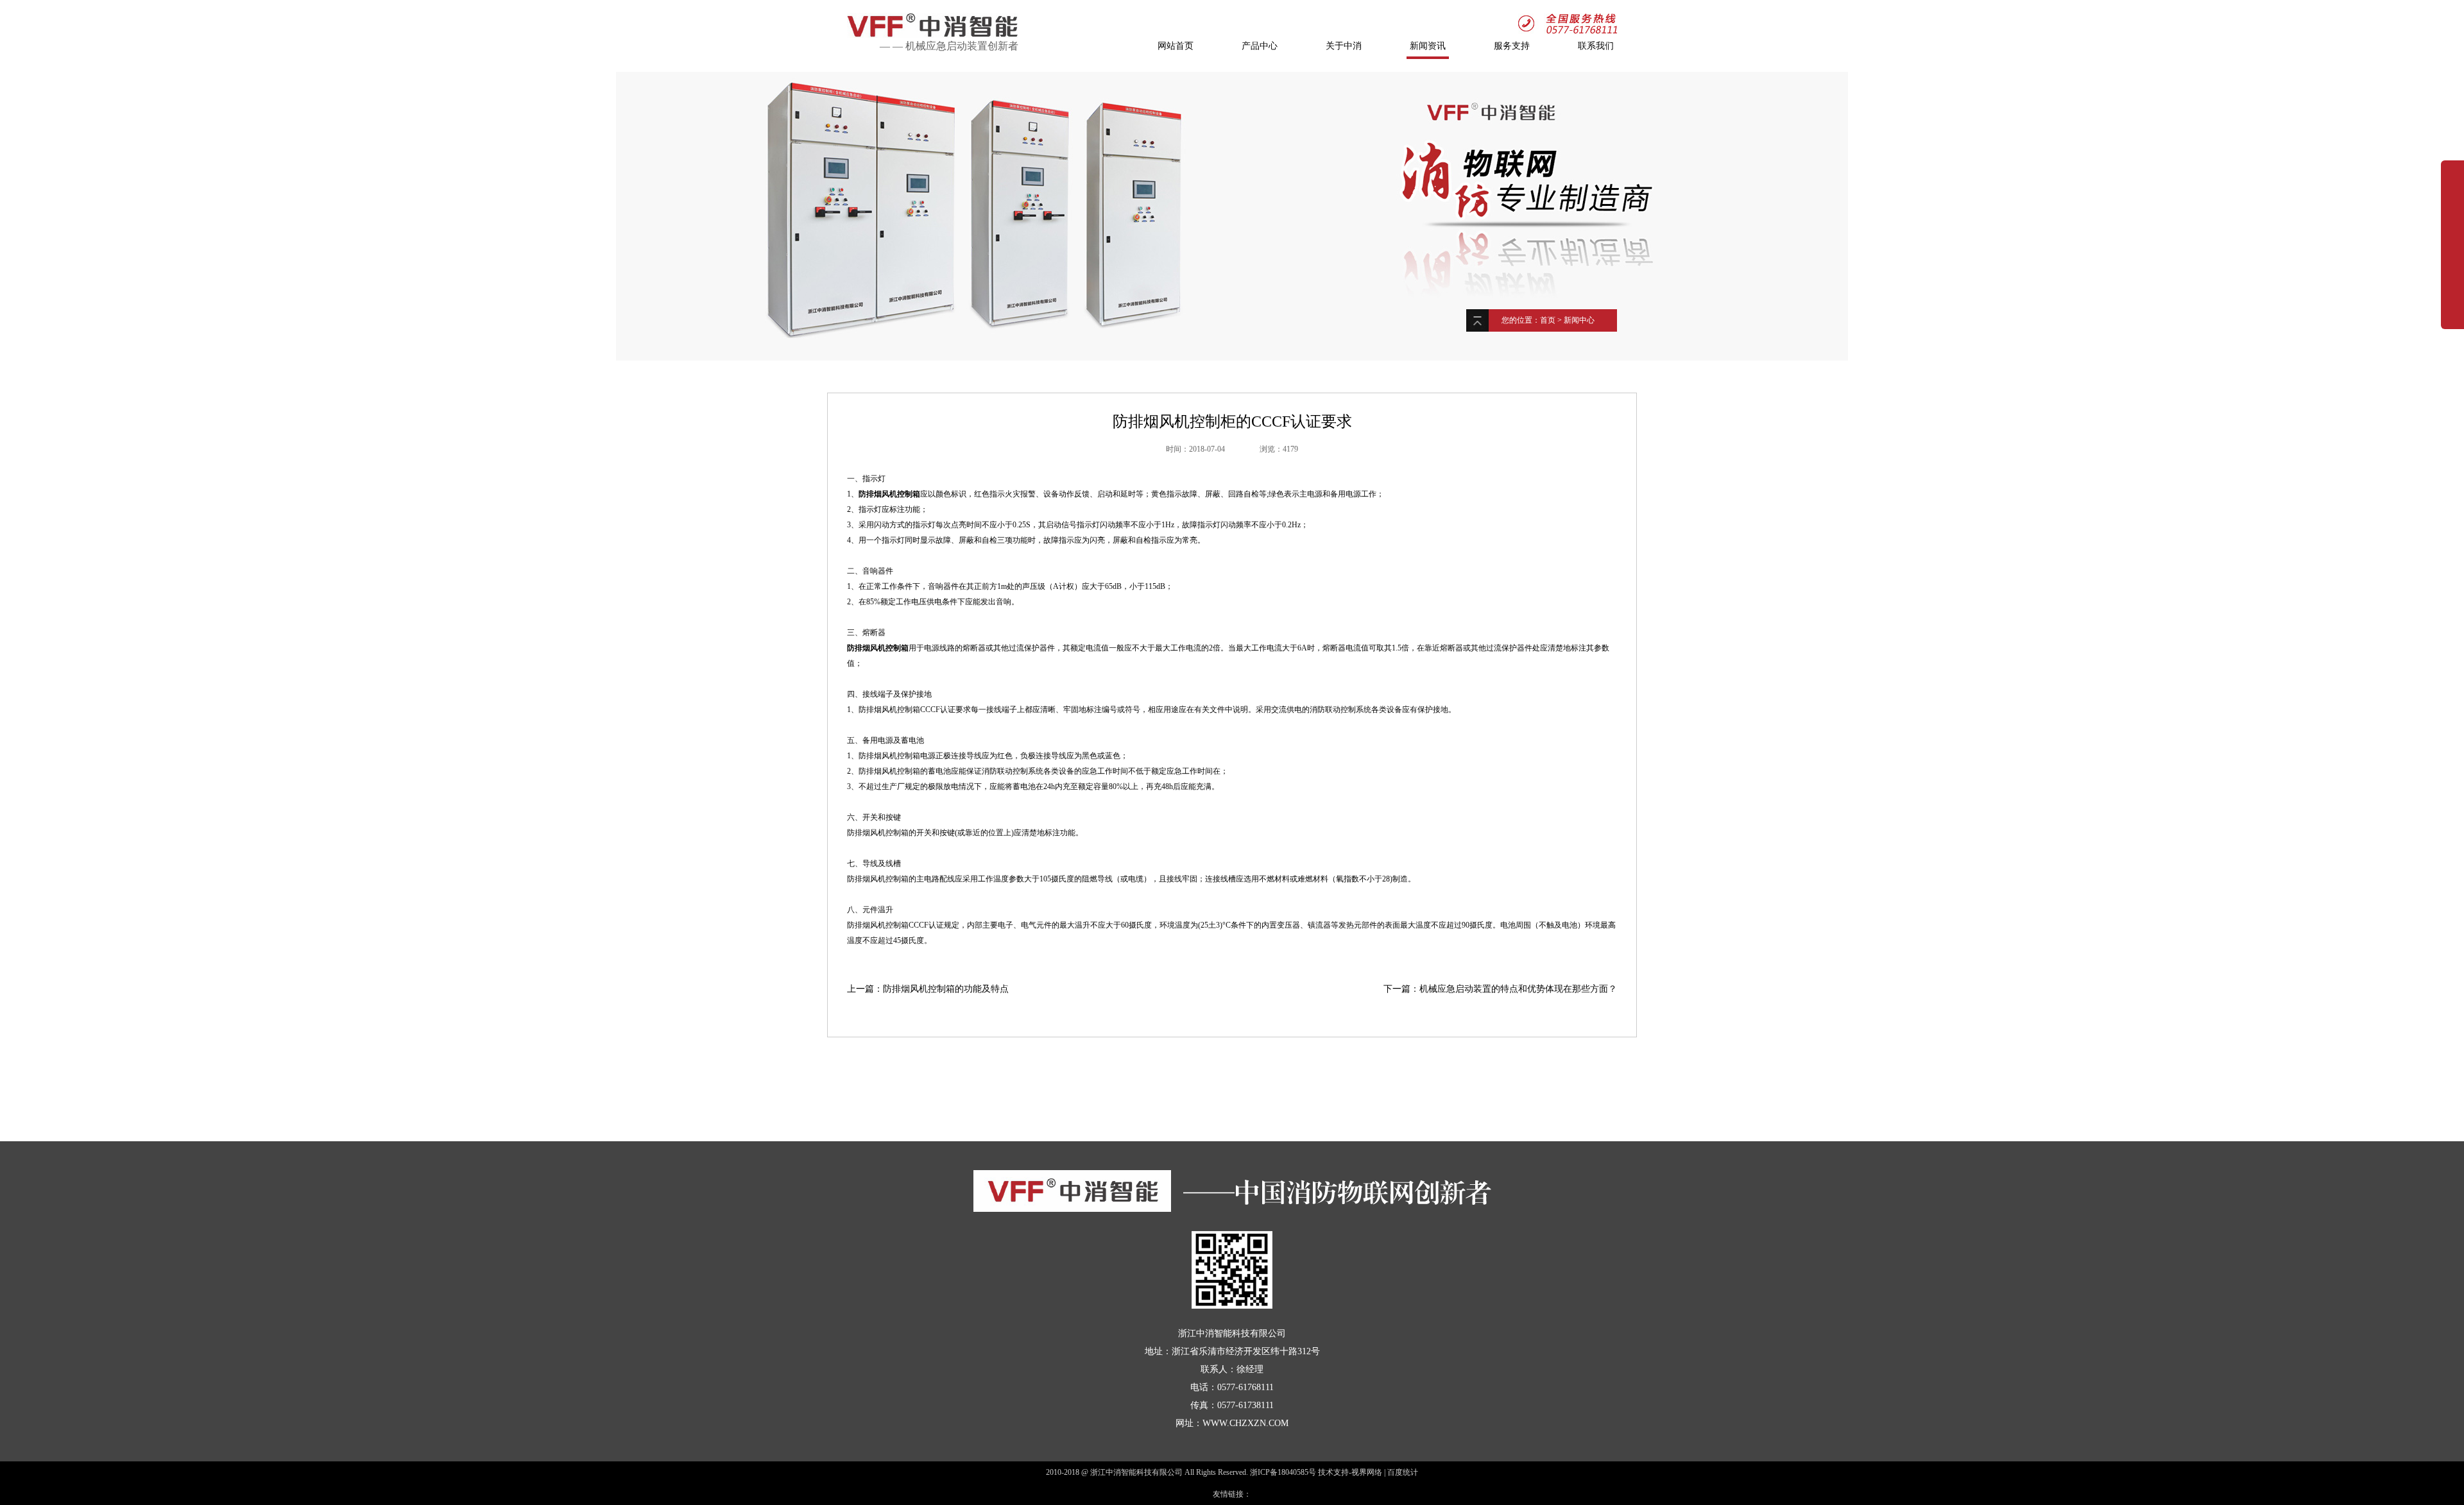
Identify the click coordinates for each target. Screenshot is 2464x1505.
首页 (1548, 320)
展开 (2452, 239)
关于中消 (1344, 46)
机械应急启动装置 (946, 46)
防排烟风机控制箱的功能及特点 (946, 989)
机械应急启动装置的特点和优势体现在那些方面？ (1518, 989)
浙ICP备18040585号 (1283, 1472)
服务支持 (1512, 46)
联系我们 (1596, 46)
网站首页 (1176, 46)
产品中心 (1260, 46)
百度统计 (1403, 1472)
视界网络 (1367, 1472)
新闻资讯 (1428, 46)
